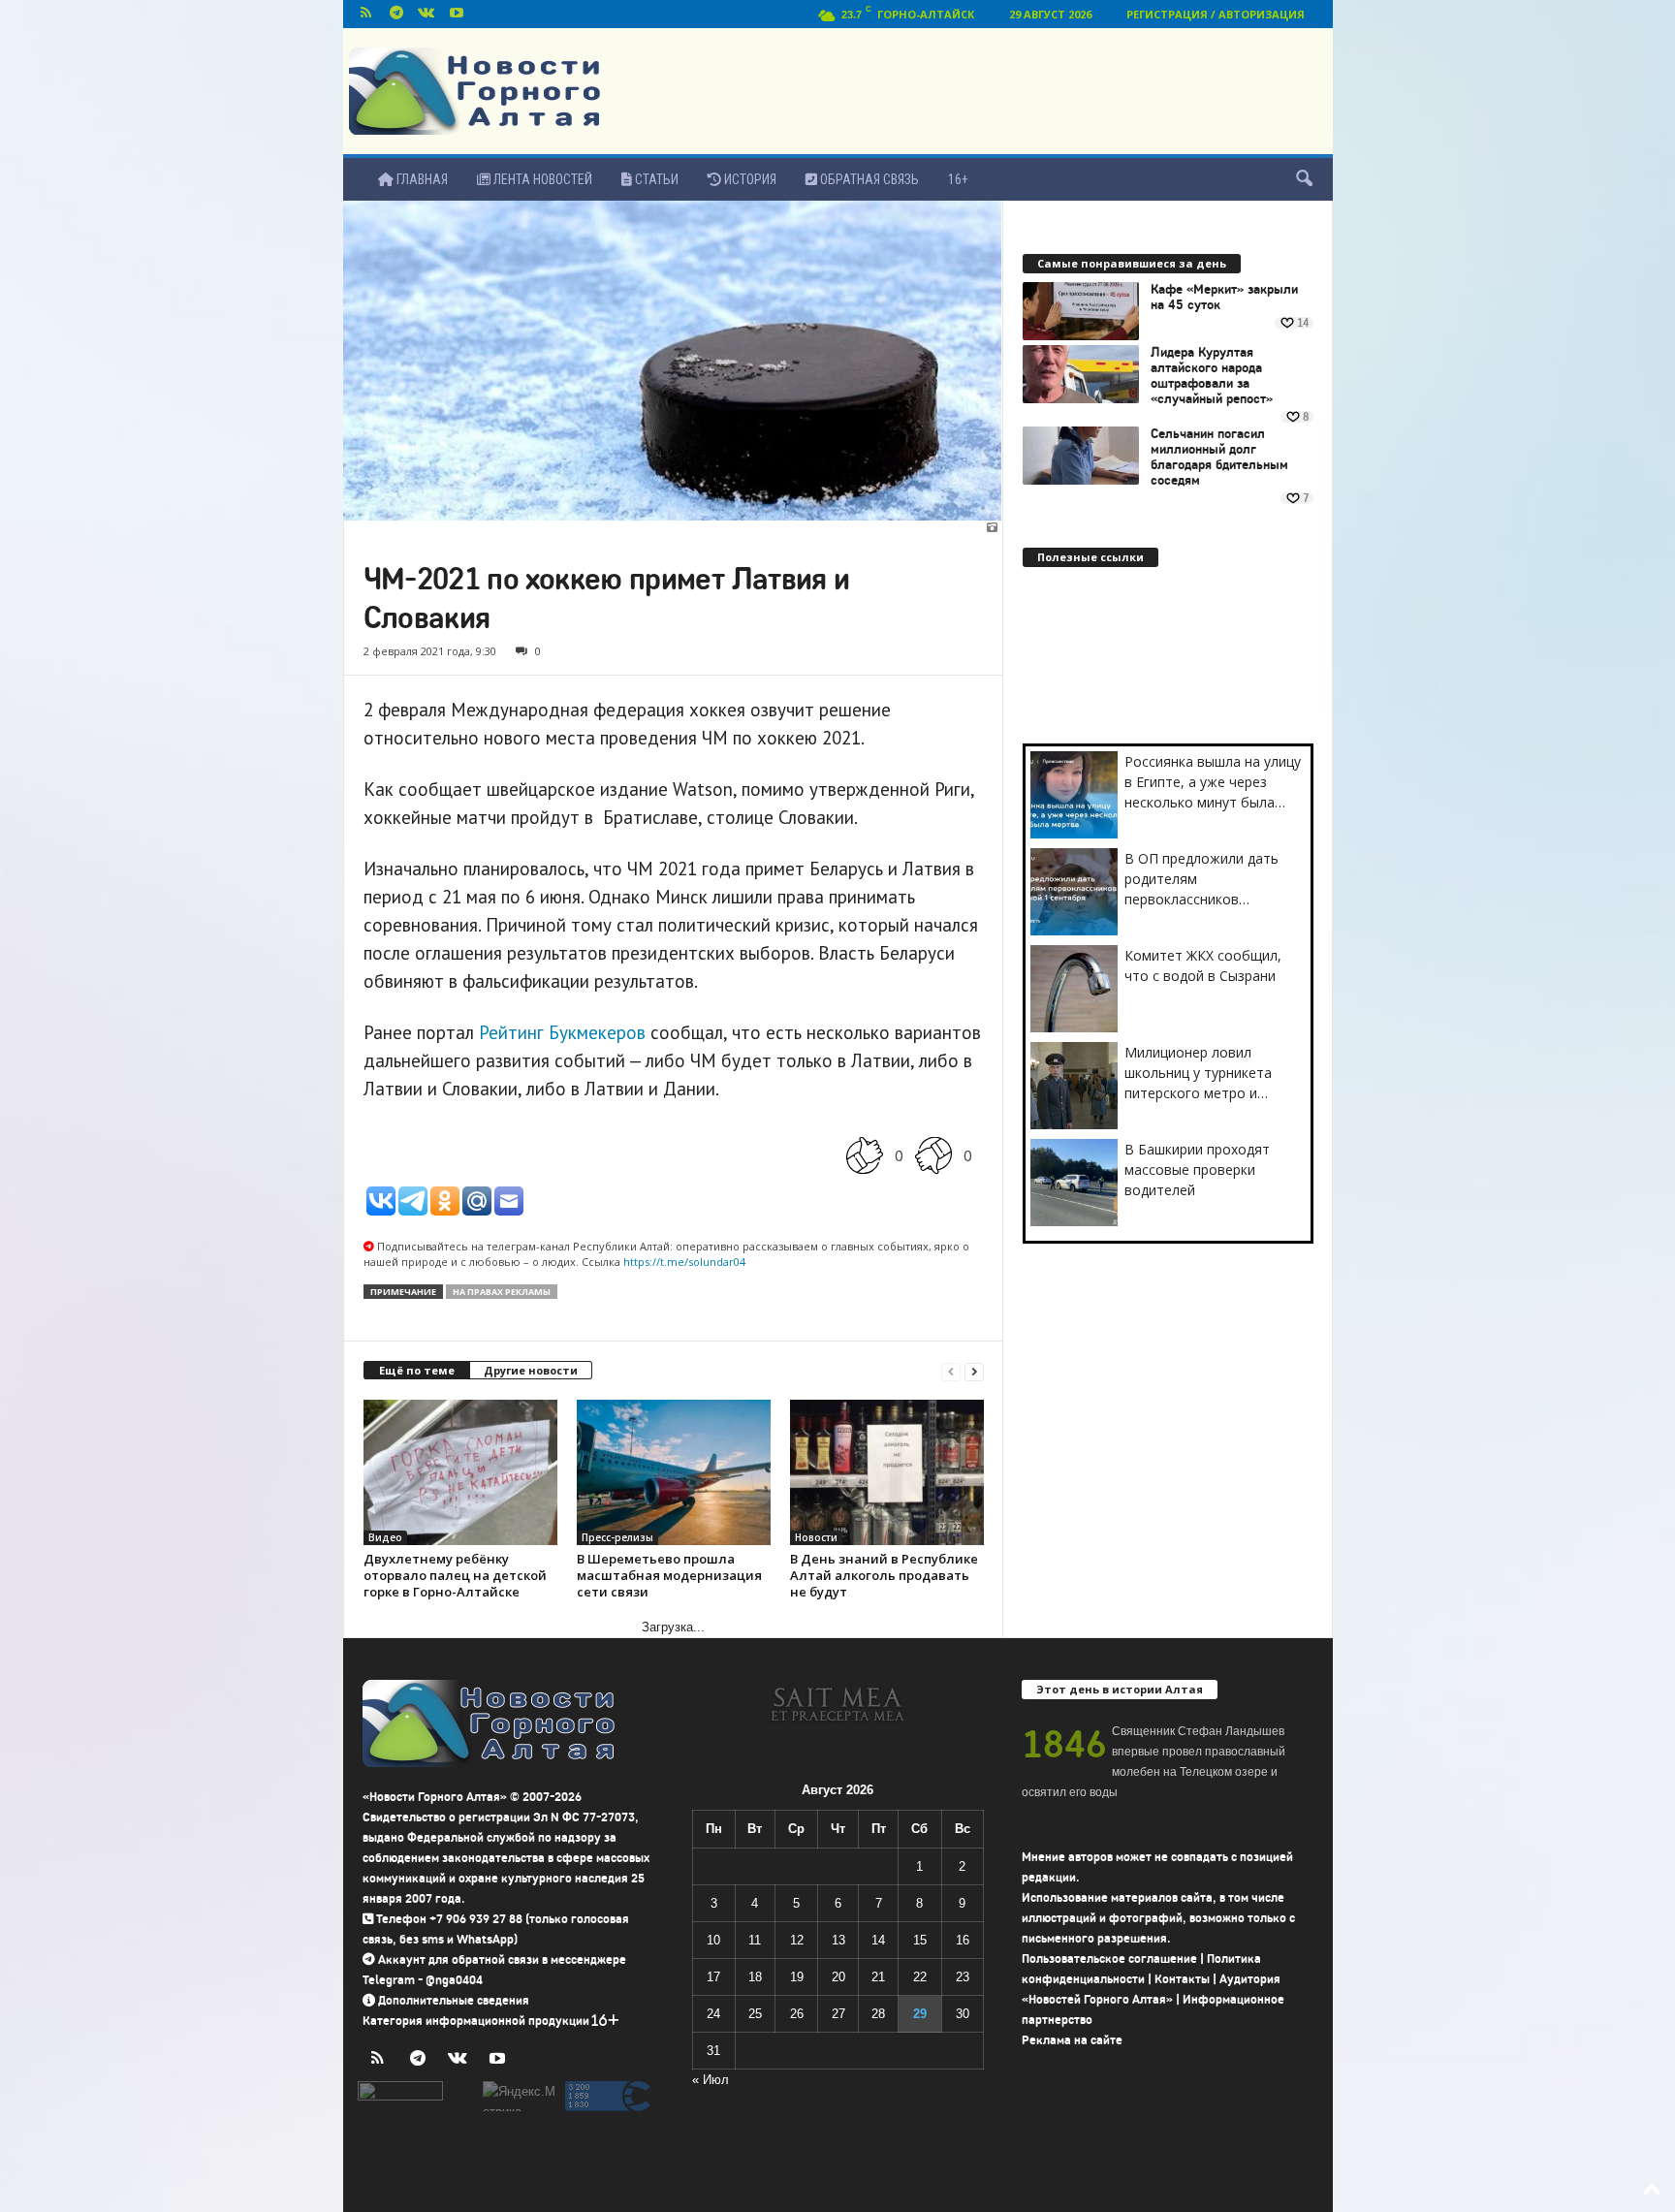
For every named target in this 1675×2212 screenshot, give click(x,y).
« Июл (711, 2080)
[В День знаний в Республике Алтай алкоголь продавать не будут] (887, 1472)
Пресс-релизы (617, 1537)
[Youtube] (457, 14)
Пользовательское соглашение (1109, 1959)
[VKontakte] (427, 14)
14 (878, 1940)
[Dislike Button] (933, 1155)
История (749, 179)
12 (797, 1940)
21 (878, 1977)
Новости (816, 1537)
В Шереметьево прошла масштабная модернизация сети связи (669, 1575)
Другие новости (531, 1370)
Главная (421, 179)
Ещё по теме (417, 1370)
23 (963, 1977)
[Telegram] (396, 14)
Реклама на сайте (1072, 2040)
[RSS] (366, 14)
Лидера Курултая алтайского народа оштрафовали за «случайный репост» (1212, 376)
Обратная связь (868, 179)
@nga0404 (454, 1980)
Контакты (1182, 1979)
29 (920, 2014)
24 (713, 2014)
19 (797, 1977)
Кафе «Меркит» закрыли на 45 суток (1224, 298)
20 (838, 1977)
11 (755, 1940)
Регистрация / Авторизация (1216, 14)
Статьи (655, 179)
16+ (958, 179)
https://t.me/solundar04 (684, 1262)
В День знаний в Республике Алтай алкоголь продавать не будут (884, 1575)
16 (963, 1940)
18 (755, 1977)
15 (920, 1940)
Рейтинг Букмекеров (562, 1032)
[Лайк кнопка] (865, 1155)
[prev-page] (951, 1371)
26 (797, 2014)
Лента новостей (541, 179)
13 (838, 1940)
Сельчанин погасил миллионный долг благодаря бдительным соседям (1219, 458)
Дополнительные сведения (454, 2000)
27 (838, 2014)
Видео (385, 1537)
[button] (1304, 179)
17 (713, 1977)
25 (755, 2014)
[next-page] (974, 1371)
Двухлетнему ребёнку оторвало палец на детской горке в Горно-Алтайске (455, 1575)
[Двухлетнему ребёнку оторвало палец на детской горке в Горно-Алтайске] (460, 1472)
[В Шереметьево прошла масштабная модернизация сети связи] (674, 1472)
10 (713, 1940)
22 (920, 1977)
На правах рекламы (502, 1292)
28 (878, 2014)
